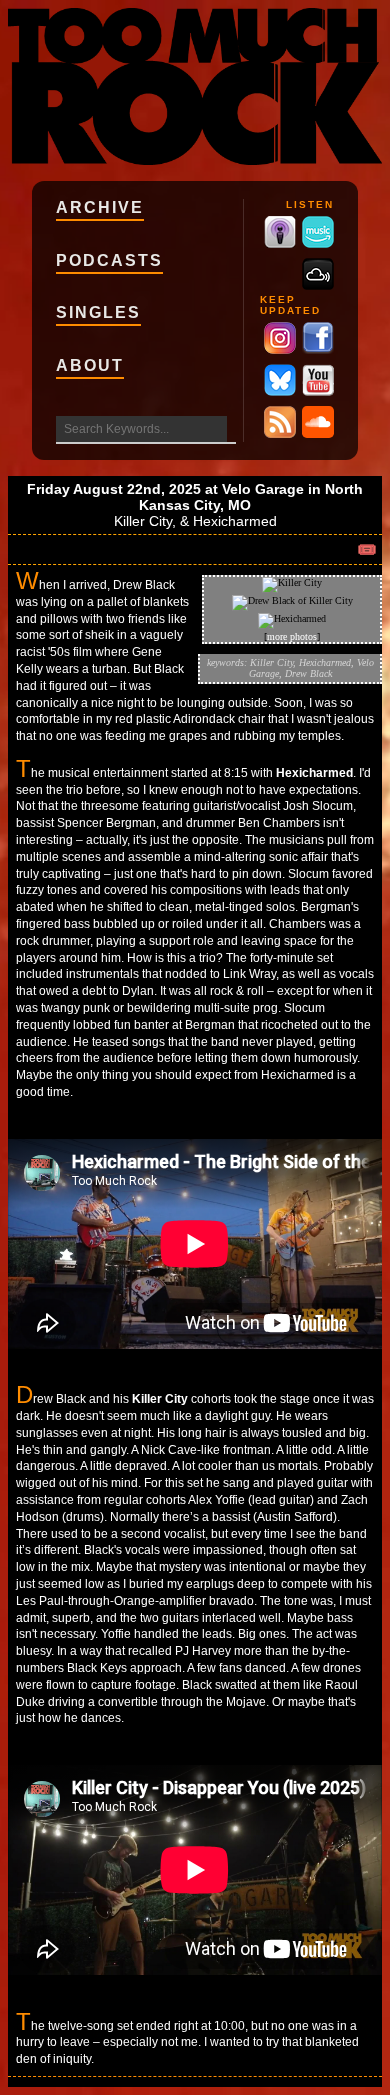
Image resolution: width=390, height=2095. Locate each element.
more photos (292, 636)
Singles (98, 312)
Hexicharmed (235, 521)
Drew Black (308, 673)
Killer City (143, 521)
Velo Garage (263, 489)
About (90, 365)
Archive (100, 207)
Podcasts (109, 260)
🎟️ (367, 549)
